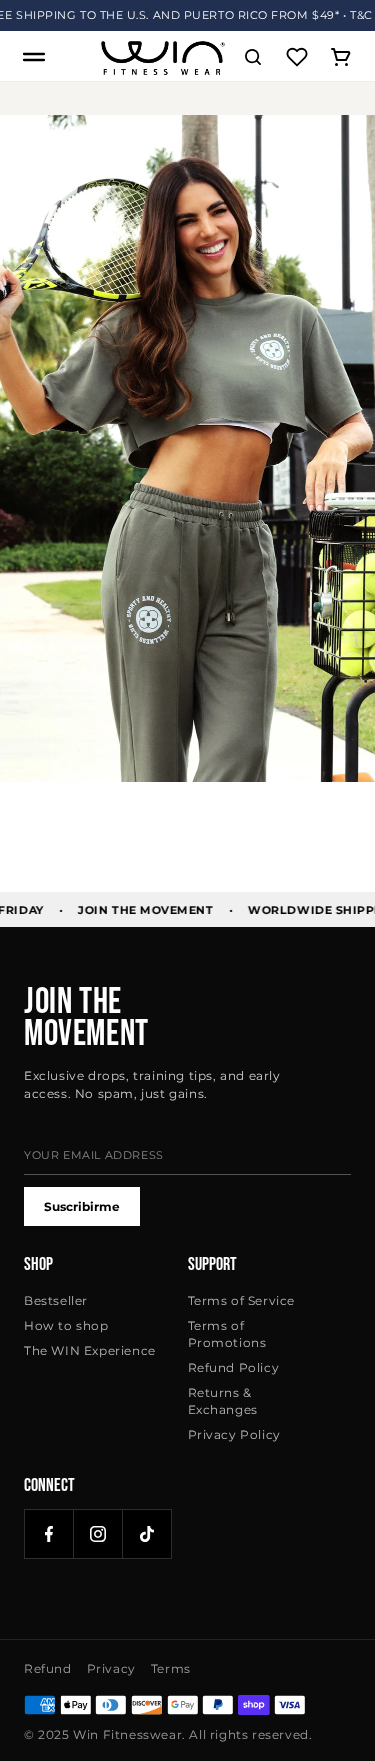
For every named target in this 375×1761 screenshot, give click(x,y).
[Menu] (34, 57)
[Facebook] (49, 1534)
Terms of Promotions (227, 1334)
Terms (171, 1668)
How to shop (66, 1325)
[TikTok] (147, 1534)
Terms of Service (242, 1300)
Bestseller (56, 1300)
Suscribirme (82, 1206)
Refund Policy (234, 1367)
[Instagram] (98, 1534)
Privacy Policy (234, 1434)
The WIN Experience (90, 1350)
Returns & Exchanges (223, 1401)
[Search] (253, 57)
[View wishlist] (297, 57)
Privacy (111, 1668)
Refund (48, 1668)
